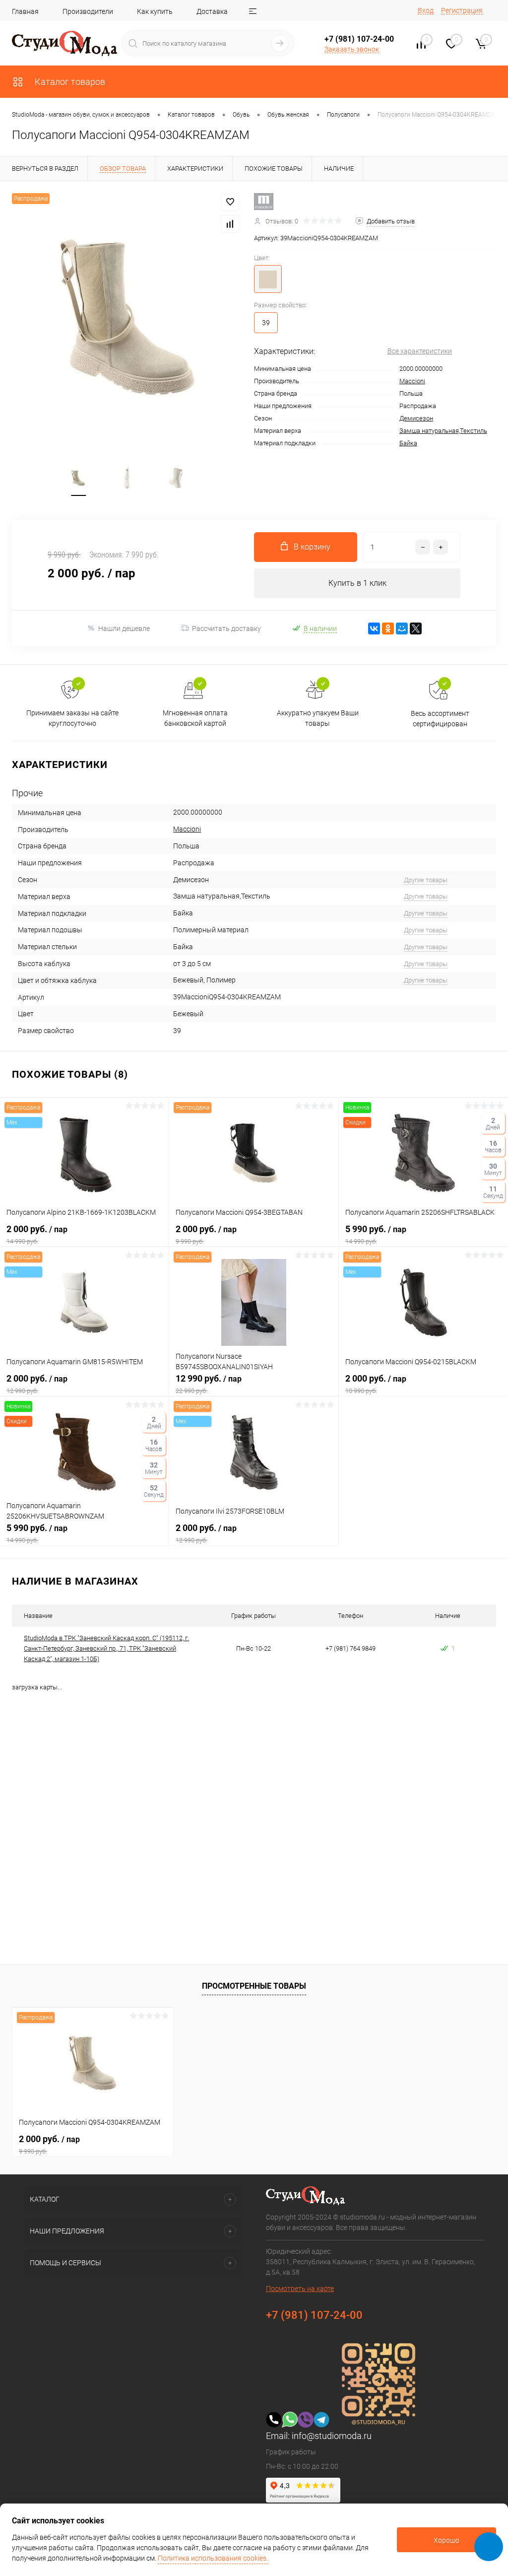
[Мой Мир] (402, 628)
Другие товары (426, 880)
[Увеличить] (127, 317)
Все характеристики (420, 351)
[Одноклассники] (388, 628)
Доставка (212, 11)
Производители (88, 11)
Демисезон (416, 418)
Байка (408, 443)
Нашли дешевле (124, 628)
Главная (25, 11)
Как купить (155, 11)
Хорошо (446, 2540)
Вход (426, 10)
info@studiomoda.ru (332, 2436)
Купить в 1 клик (357, 583)
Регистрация (462, 10)
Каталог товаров (69, 82)
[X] (416, 628)
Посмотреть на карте (300, 2289)
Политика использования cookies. (213, 2558)
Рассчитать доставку (226, 628)
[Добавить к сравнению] (230, 224)
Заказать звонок (352, 49)
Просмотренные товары (254, 1986)
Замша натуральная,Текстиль (443, 431)
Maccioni (412, 381)
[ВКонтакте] (374, 628)
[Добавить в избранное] (230, 202)
